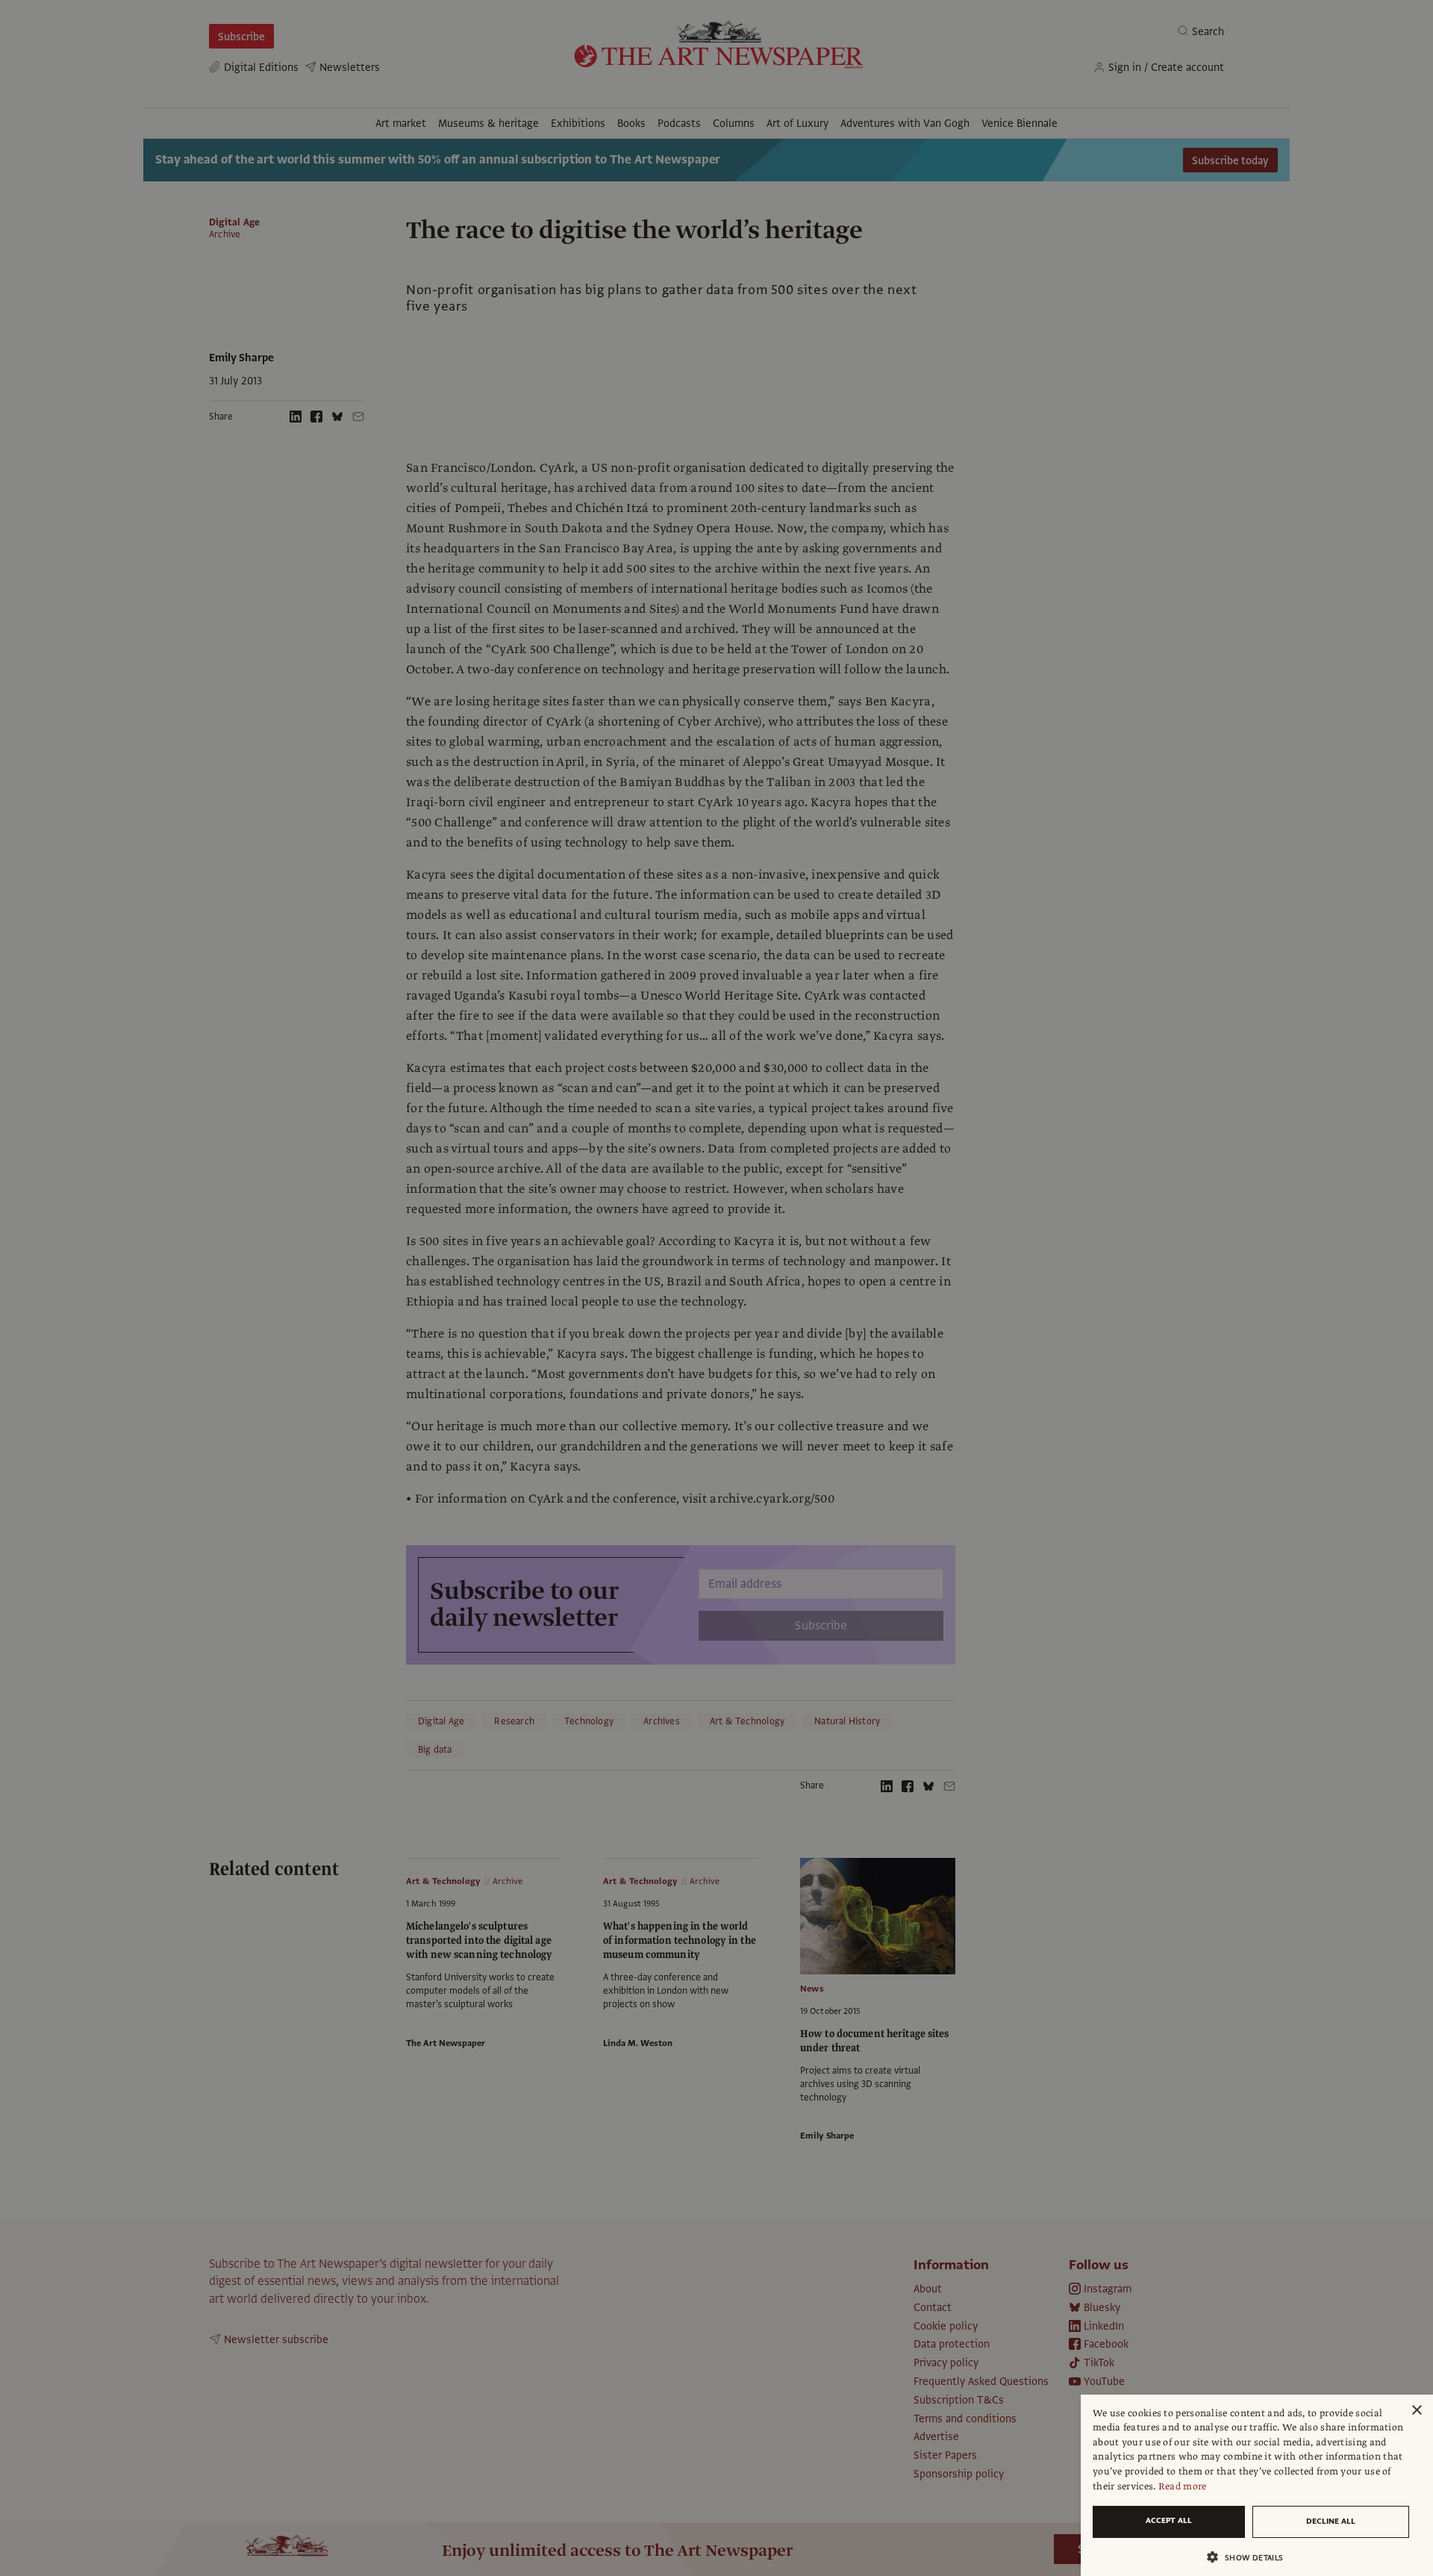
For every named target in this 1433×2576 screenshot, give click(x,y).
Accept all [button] (1169, 2520)
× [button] (1416, 2411)
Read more (1183, 2486)
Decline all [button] (1331, 2521)
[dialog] (1257, 2485)
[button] (1251, 2557)
